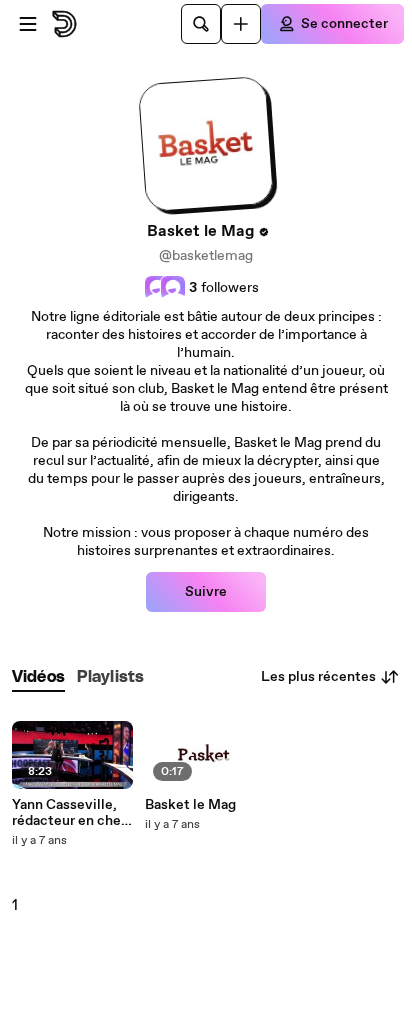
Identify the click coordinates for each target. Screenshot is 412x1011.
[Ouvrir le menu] (28, 24)
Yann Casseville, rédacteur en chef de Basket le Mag (69, 813)
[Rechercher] (201, 24)
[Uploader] (241, 24)
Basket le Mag (190, 805)
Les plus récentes (318, 677)
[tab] (38, 677)
